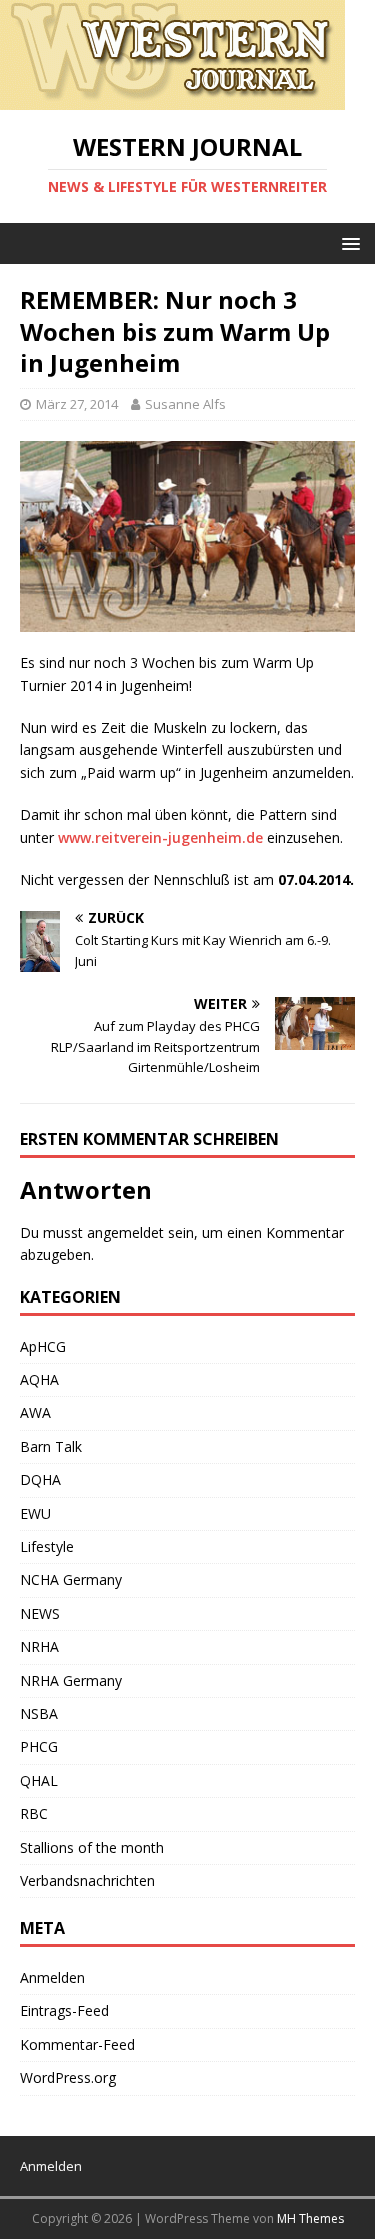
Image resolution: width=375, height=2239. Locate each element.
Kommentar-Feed (77, 2044)
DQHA (40, 1479)
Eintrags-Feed (64, 2010)
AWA (35, 1412)
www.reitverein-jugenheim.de (160, 837)
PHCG (39, 1746)
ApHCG (43, 1346)
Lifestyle (47, 1546)
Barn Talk (51, 1446)
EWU (35, 1513)
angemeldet (125, 1232)
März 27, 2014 (77, 404)
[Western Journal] (172, 98)
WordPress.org (68, 2077)
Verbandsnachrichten (87, 1880)
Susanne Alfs (185, 404)
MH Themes (310, 2218)
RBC (34, 1813)
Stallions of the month (92, 1847)
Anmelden (52, 1977)
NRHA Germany (71, 1680)
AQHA (39, 1379)
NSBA (39, 1713)
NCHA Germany (71, 1579)
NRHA (39, 1646)
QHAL (39, 1780)
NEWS (40, 1613)
